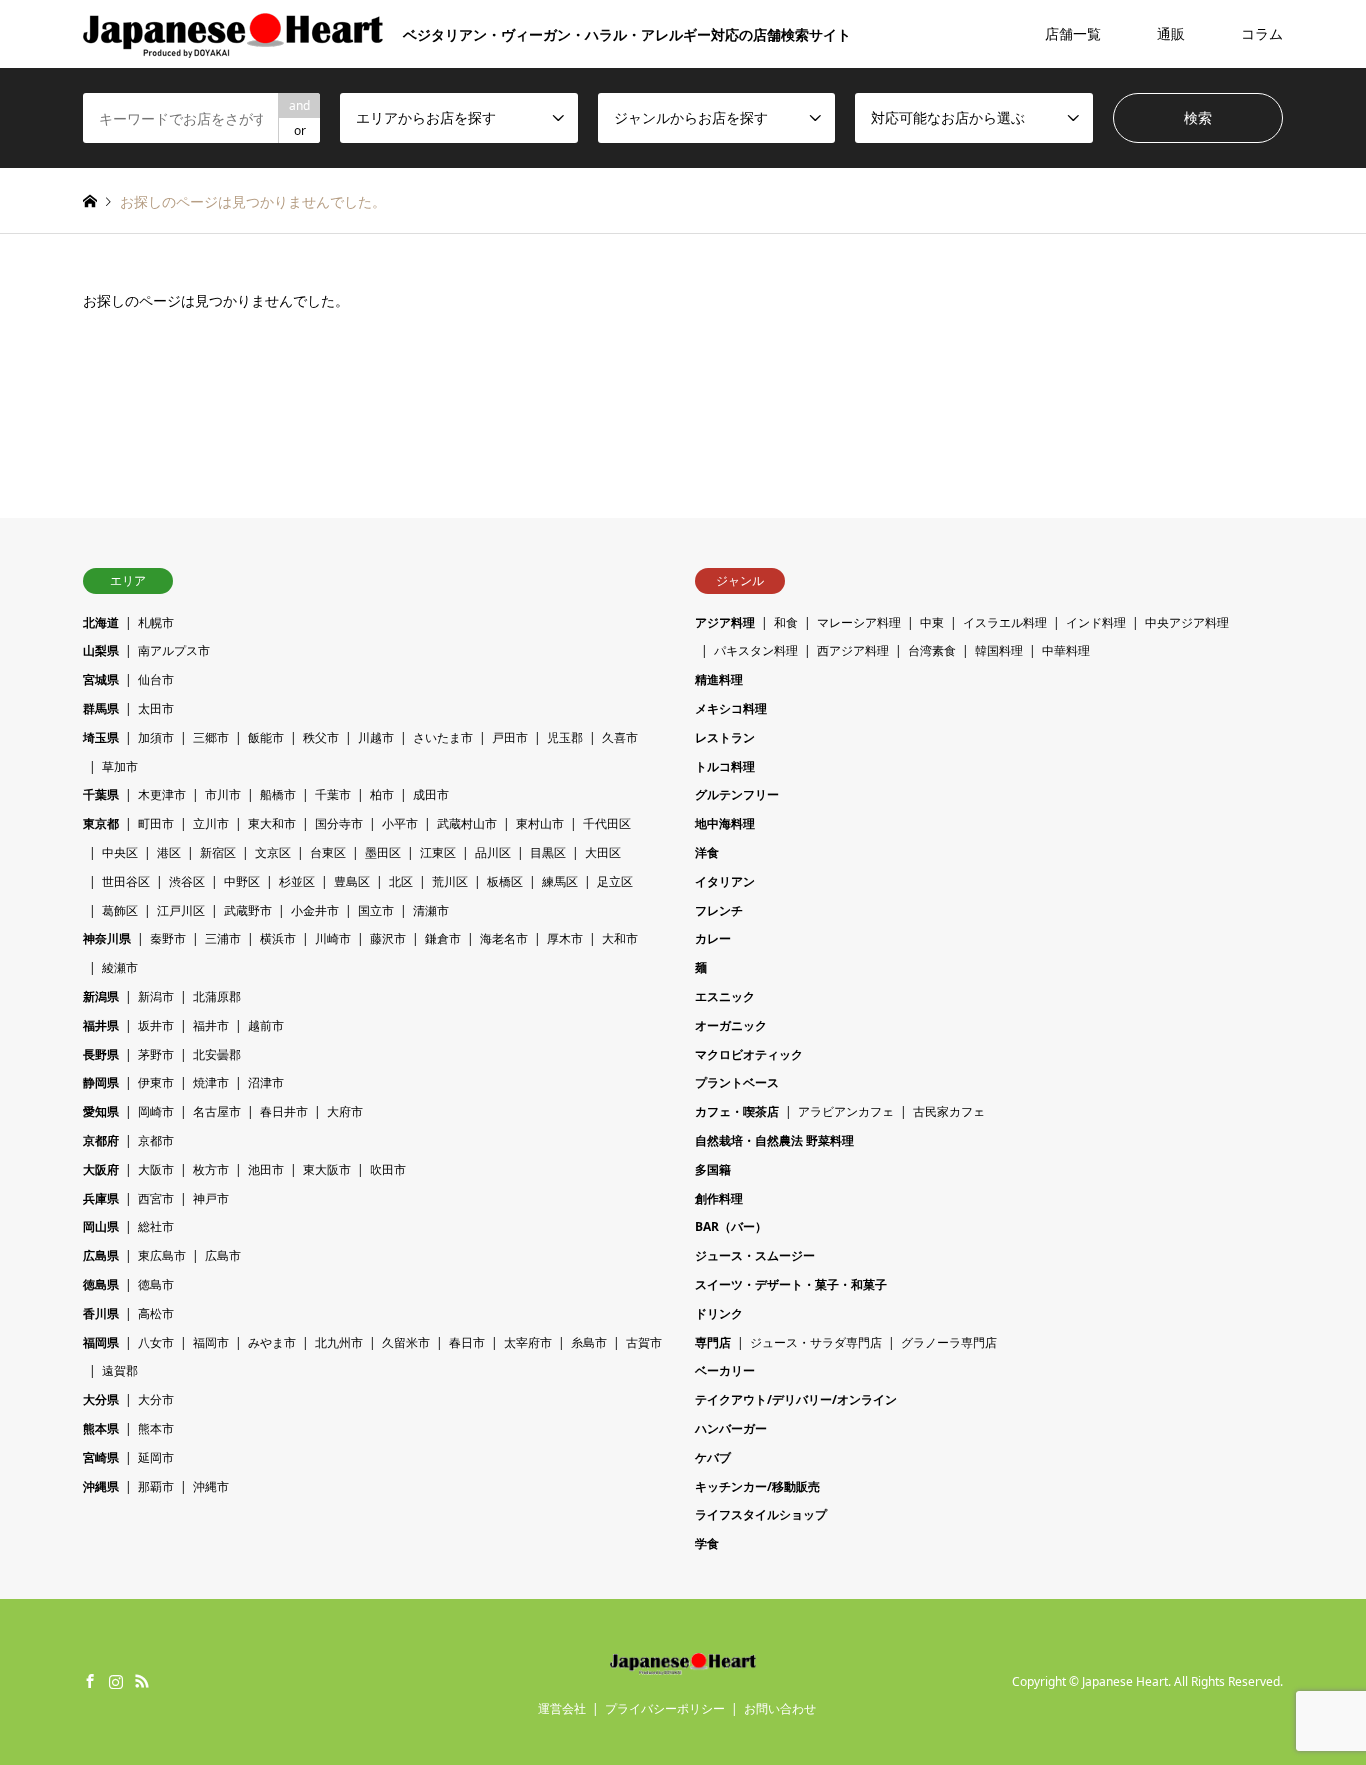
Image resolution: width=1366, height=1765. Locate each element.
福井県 (101, 1025)
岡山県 (101, 1226)
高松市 (156, 1313)
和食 (786, 622)
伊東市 (156, 1082)
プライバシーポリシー (665, 1708)
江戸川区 (181, 910)
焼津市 (211, 1082)
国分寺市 (339, 823)
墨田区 (383, 852)
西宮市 (156, 1198)
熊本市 (156, 1428)
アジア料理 (725, 622)
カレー (713, 938)
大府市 (345, 1111)
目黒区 (548, 852)
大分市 (156, 1399)
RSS (142, 1681)
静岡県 (101, 1082)
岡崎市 (156, 1111)
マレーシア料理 (859, 622)
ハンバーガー (731, 1428)
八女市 (156, 1342)
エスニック (725, 996)
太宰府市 (528, 1342)
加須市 (156, 737)
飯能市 (266, 737)
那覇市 (156, 1486)
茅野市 (156, 1054)
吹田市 (388, 1169)
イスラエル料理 (1005, 622)
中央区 (120, 852)
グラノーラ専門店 (949, 1342)
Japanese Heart (1125, 1681)
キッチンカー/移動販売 (757, 1486)
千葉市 (333, 794)
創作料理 (719, 1198)
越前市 (266, 1025)
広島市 (223, 1255)
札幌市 (156, 622)
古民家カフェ (949, 1111)
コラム (1262, 33)
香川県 (101, 1313)
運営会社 (562, 1708)
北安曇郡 (217, 1054)
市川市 (223, 794)
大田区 (603, 852)
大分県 (101, 1399)
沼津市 (266, 1082)
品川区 (493, 852)
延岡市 (156, 1457)
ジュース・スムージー (755, 1255)
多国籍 (713, 1169)
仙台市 (156, 679)
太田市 (156, 708)
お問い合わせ (780, 1708)
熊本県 (101, 1428)
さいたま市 (443, 737)
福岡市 (211, 1342)
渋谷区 (187, 881)
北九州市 (339, 1342)
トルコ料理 (725, 766)
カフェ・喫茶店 (737, 1111)
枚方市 (211, 1169)
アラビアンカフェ (846, 1111)
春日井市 (284, 1111)
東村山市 (540, 823)
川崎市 (333, 938)
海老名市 (504, 938)
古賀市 (644, 1342)
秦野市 (168, 938)
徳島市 (156, 1284)
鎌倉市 (443, 938)
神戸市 (211, 1198)
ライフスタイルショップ (761, 1514)
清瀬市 (431, 910)
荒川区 (450, 881)
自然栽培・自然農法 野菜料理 (774, 1140)
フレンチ (719, 910)
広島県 (101, 1255)
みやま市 (272, 1342)
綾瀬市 (120, 967)
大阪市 (156, 1169)
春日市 (467, 1342)
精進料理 (719, 679)
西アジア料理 (853, 650)
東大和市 (272, 823)
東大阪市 (327, 1169)
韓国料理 (999, 650)
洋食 (707, 852)
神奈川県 (107, 938)
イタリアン (725, 881)
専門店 (713, 1342)
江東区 (438, 852)
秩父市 (321, 737)
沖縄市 (211, 1486)
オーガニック (731, 1025)
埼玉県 (101, 737)
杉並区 (297, 881)
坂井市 (156, 1025)
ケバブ (713, 1457)
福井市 (211, 1025)
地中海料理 (725, 823)
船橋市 (278, 794)
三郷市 (211, 737)
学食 (707, 1543)
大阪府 (101, 1169)
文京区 (273, 852)
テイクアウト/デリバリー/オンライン (796, 1399)
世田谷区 (126, 881)
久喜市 (620, 737)
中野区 (242, 881)
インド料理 (1096, 622)
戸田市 (510, 737)
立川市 (211, 823)
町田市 (156, 823)
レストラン (725, 737)
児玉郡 (565, 737)
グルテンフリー (737, 794)
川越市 (376, 737)
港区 (169, 852)
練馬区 (560, 881)
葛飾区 (120, 910)
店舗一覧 (1073, 33)
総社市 (156, 1226)
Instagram (116, 1681)
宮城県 (101, 679)
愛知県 (101, 1111)
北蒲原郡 (217, 996)
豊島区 (352, 881)
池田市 (266, 1169)
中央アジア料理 (1187, 622)
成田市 (431, 794)
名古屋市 (217, 1111)
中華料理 (1066, 650)
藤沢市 (388, 938)
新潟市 (156, 996)
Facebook (90, 1681)
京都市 (156, 1140)
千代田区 (607, 823)
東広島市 (162, 1255)
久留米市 (406, 1342)
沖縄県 (101, 1486)
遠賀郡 (120, 1370)
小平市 (400, 823)
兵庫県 (101, 1198)
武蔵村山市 (467, 823)
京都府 (101, 1140)
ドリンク (719, 1313)
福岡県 (101, 1342)
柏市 (382, 794)
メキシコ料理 (731, 708)
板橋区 (505, 881)
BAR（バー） (731, 1226)
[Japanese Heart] (683, 1663)
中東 (932, 622)
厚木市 (565, 938)
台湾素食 (932, 650)
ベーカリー (725, 1370)
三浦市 (223, 938)
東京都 (101, 823)
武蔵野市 (248, 910)
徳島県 (101, 1284)
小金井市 (315, 910)
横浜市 (278, 938)
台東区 (328, 852)
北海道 (101, 622)
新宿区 (218, 852)
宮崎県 (101, 1457)
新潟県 (101, 996)
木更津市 (162, 794)
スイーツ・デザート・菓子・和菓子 (791, 1284)
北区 (401, 881)
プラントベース (737, 1082)
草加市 (120, 766)
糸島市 (589, 1342)
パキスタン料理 (756, 650)
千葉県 (101, 794)
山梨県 (101, 650)
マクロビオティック (749, 1054)
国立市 (376, 910)
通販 (1171, 33)
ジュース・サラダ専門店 (816, 1342)
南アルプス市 (174, 650)
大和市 (620, 938)
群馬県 (101, 708)
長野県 (101, 1054)
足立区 (615, 881)
